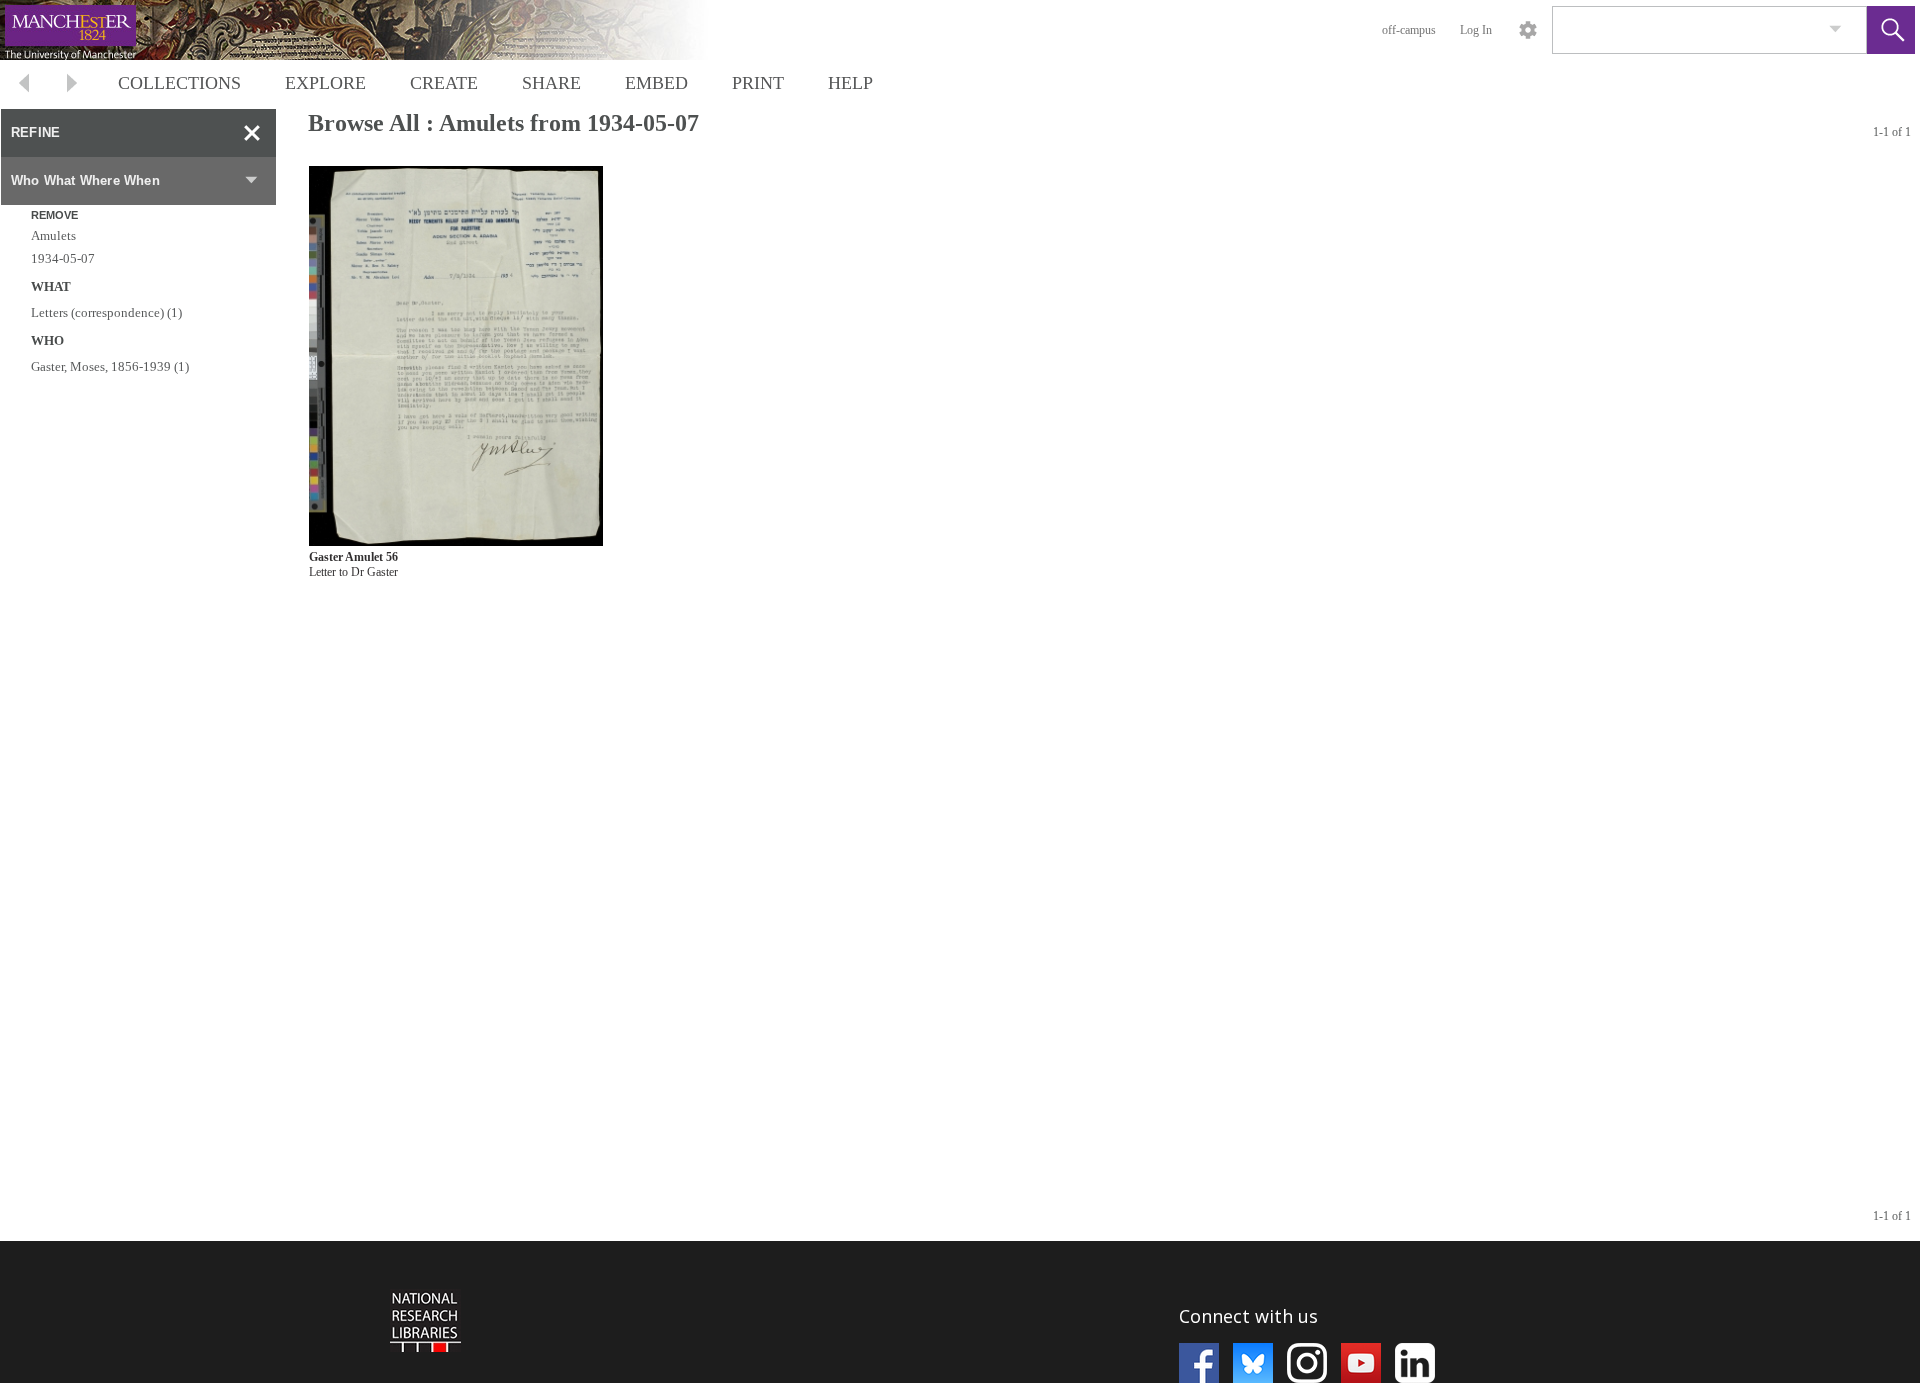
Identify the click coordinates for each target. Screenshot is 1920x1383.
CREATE (444, 83)
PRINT (758, 83)
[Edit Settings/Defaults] (1528, 30)
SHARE (551, 83)
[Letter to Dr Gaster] (456, 356)
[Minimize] (252, 133)
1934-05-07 (63, 258)
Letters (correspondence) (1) (106, 312)
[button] (1891, 30)
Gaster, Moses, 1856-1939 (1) (110, 366)
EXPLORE (325, 83)
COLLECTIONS (179, 83)
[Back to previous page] (24, 85)
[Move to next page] (72, 85)
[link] (1835, 29)
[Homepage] (377, 30)
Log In (1476, 30)
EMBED (656, 83)
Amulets (53, 235)
